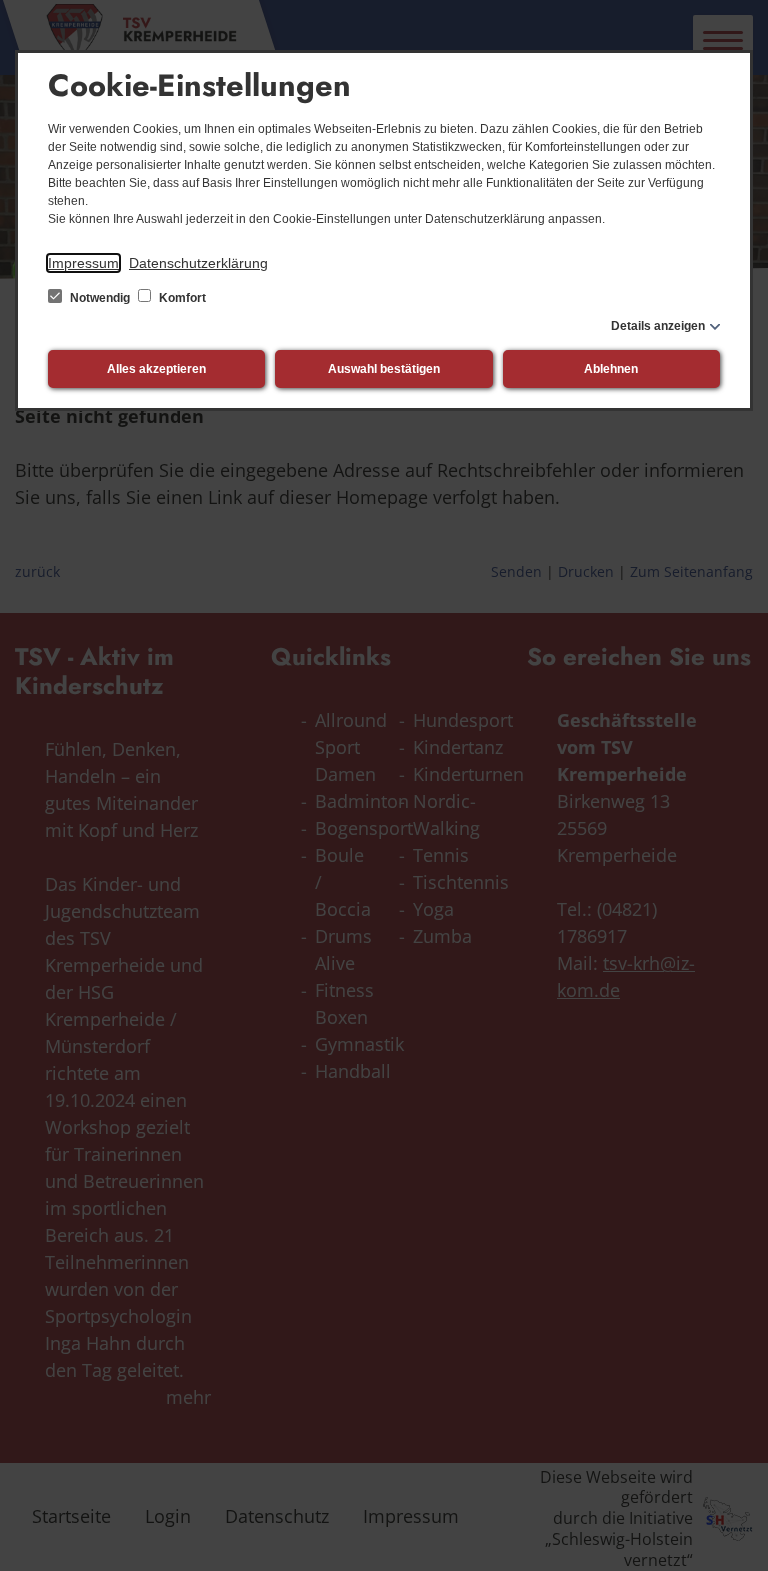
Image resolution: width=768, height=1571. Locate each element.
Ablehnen (611, 369)
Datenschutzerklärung (198, 263)
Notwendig (100, 298)
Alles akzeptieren (156, 369)
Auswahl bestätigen (384, 369)
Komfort (181, 298)
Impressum (83, 263)
